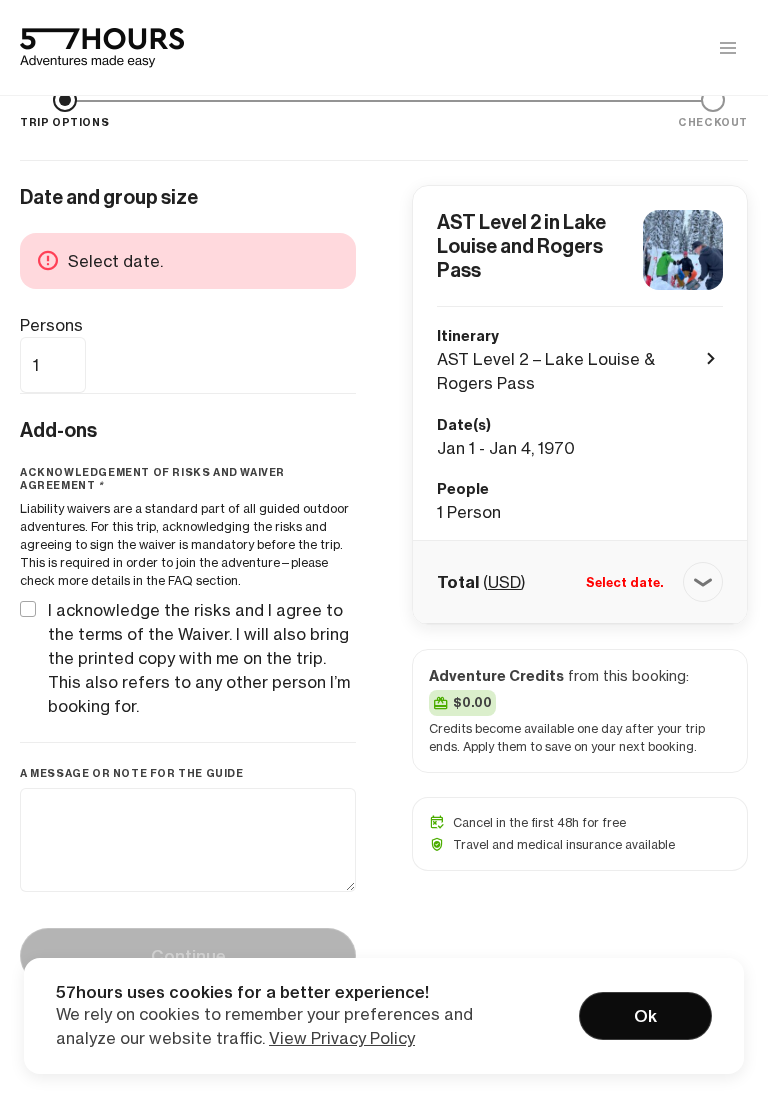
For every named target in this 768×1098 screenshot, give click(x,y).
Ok (645, 1016)
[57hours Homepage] (102, 48)
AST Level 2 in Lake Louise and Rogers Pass (521, 246)
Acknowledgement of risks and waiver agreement (152, 479)
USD (504, 582)
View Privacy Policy (342, 1038)
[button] (580, 582)
